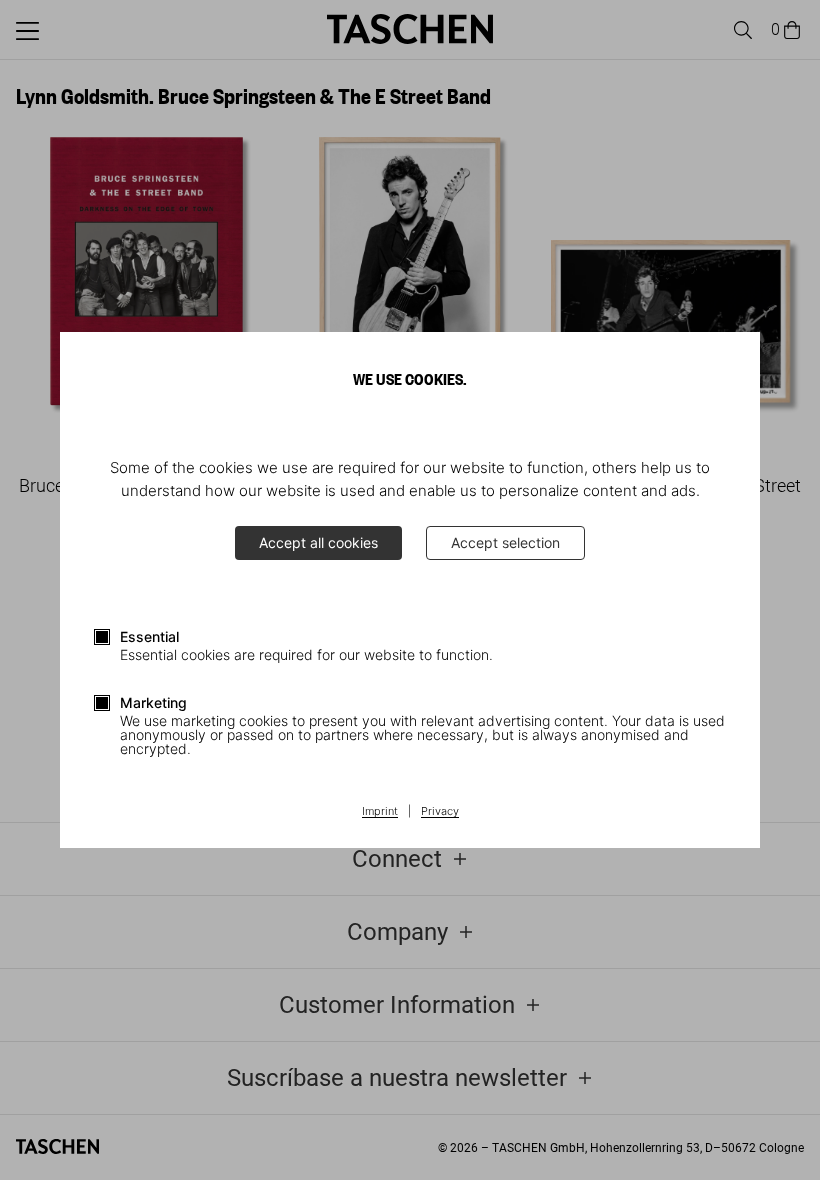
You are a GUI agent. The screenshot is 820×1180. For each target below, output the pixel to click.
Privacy (440, 812)
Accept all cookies (318, 542)
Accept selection (505, 542)
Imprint (380, 812)
